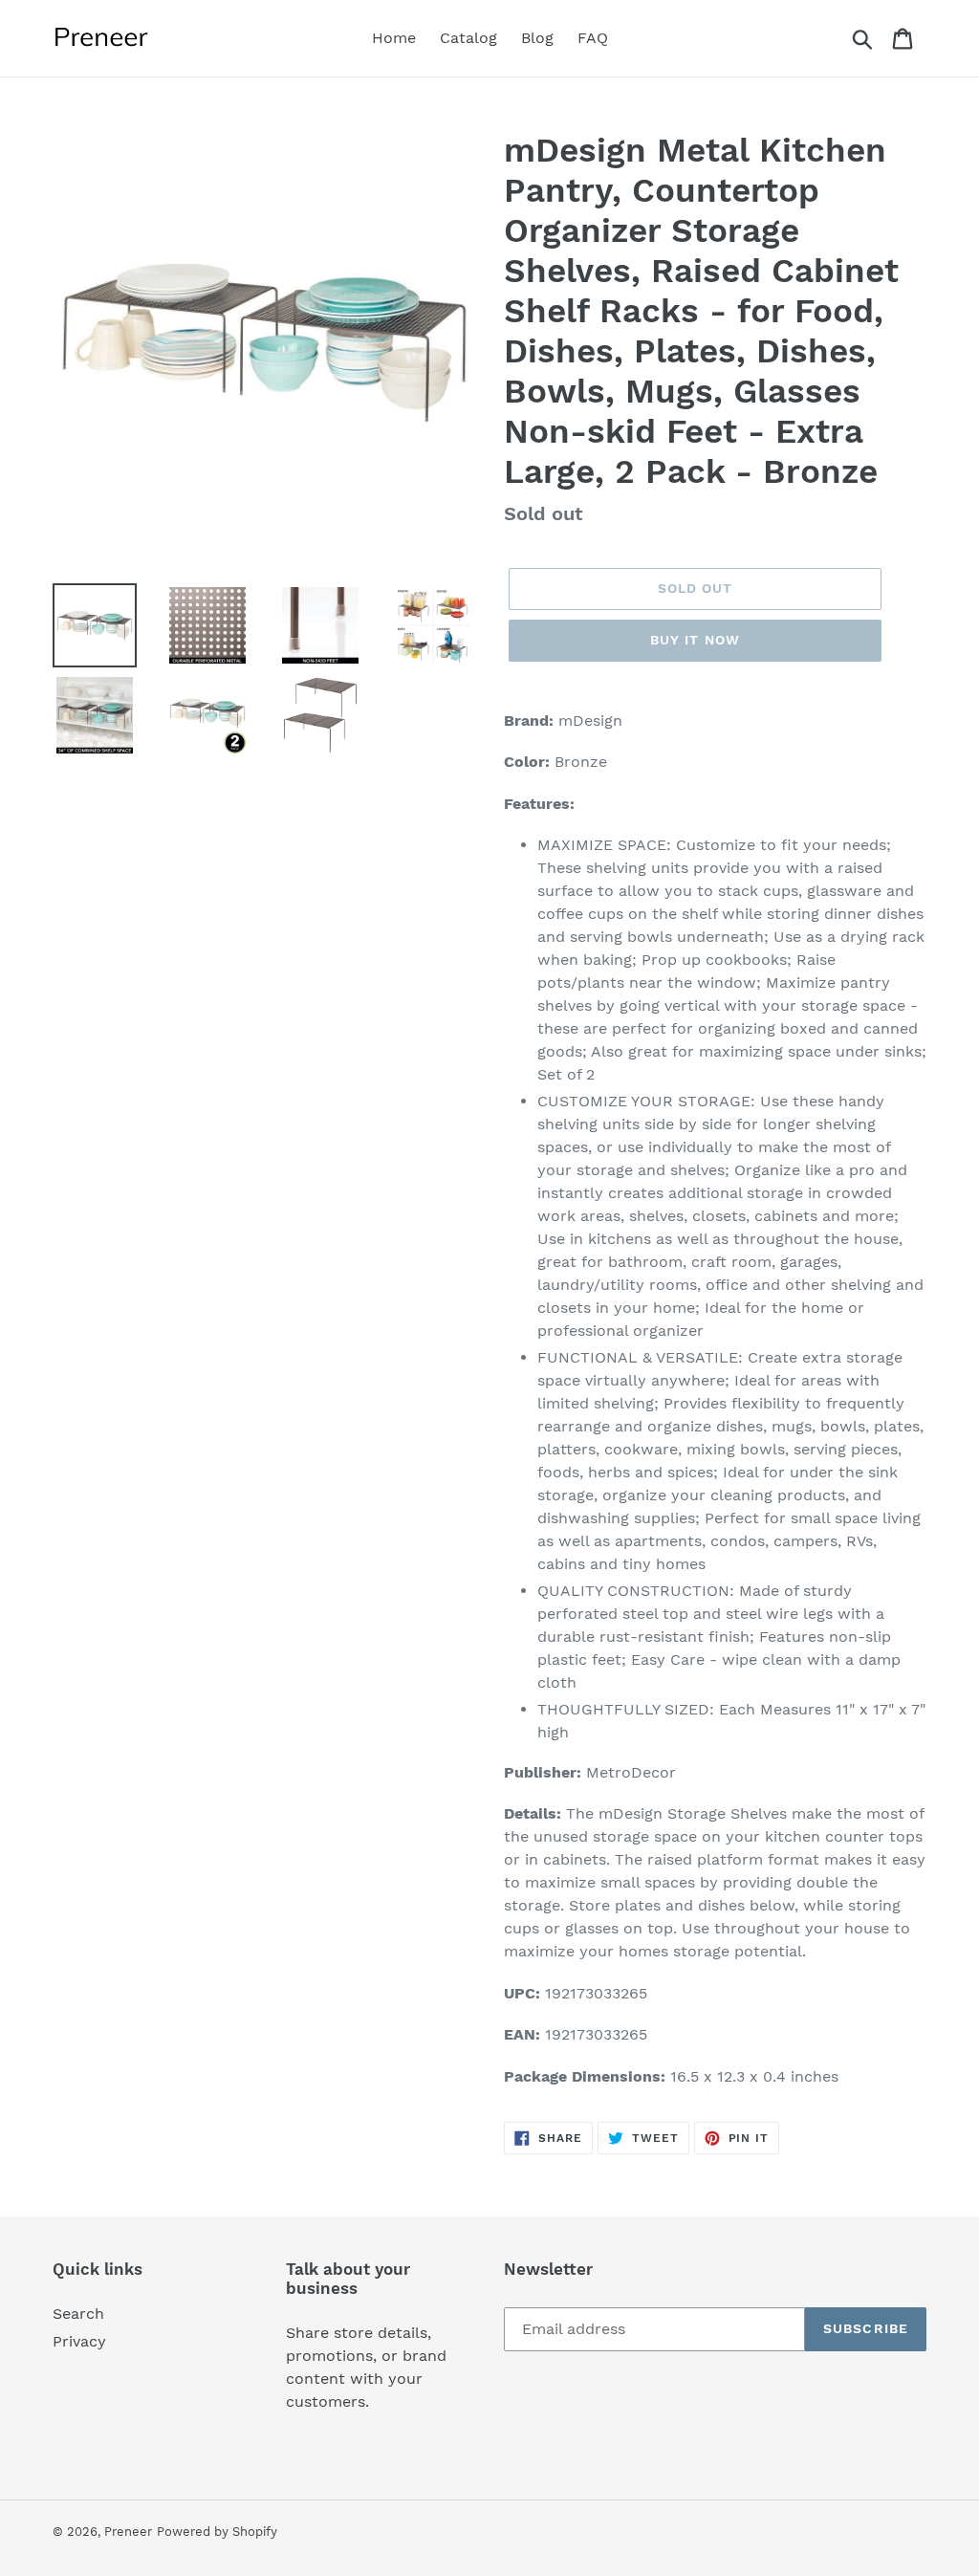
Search (78, 2314)
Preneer (128, 2532)
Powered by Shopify (217, 2532)
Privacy (79, 2341)
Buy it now (695, 640)
